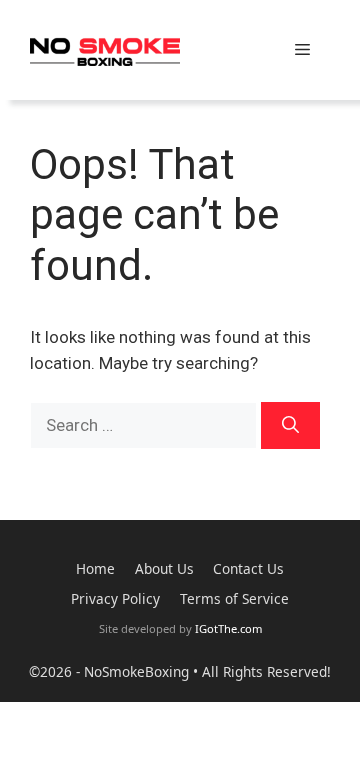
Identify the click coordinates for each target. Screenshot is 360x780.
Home (95, 568)
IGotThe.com (228, 628)
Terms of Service (234, 598)
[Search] (290, 426)
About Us (164, 568)
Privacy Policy (115, 598)
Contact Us (248, 568)
